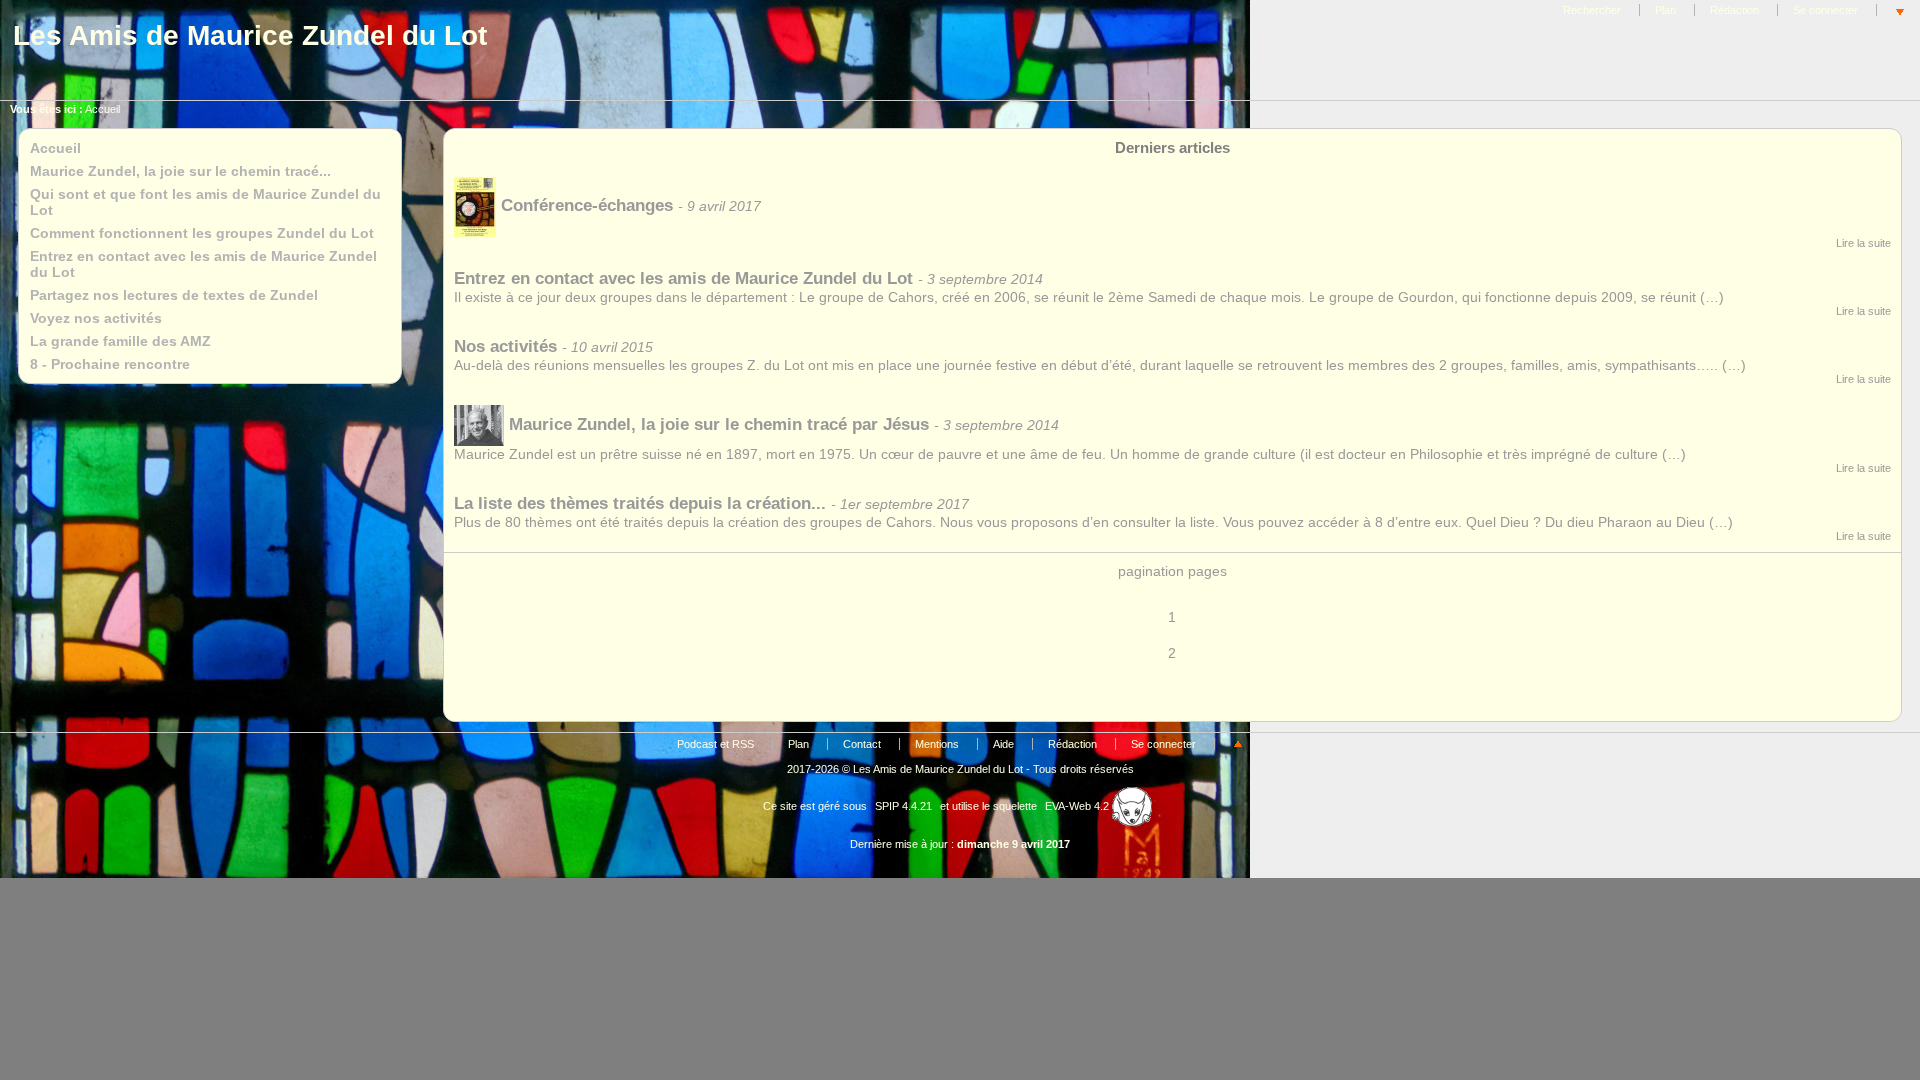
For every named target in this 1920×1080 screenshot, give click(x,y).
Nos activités (505, 346)
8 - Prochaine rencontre (110, 364)
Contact (862, 744)
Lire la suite (1863, 243)
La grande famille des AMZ (120, 341)
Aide (1003, 744)
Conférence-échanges (587, 205)
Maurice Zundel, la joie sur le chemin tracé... (180, 171)
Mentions (937, 744)
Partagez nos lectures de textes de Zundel (174, 295)
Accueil (102, 109)
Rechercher (1592, 10)
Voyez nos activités (96, 318)
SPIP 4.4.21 (903, 806)
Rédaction (1734, 10)
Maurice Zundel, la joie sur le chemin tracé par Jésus (719, 424)
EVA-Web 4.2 (1078, 806)
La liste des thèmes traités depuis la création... (640, 503)
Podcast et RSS (715, 744)
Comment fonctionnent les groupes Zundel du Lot (202, 233)
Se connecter (1825, 10)
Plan (1665, 10)
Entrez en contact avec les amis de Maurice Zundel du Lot (683, 278)
